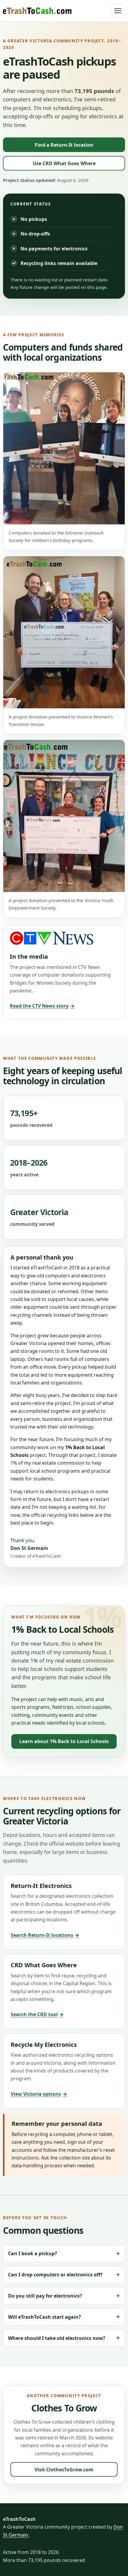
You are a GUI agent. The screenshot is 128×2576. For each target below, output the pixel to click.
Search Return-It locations (45, 1935)
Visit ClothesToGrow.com (64, 2470)
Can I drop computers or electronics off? (55, 2275)
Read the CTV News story (42, 1006)
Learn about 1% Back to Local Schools (64, 1741)
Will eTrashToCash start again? (45, 2317)
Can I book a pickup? (33, 2253)
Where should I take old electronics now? (57, 2338)
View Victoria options (39, 2094)
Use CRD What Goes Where (64, 163)
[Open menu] (118, 11)
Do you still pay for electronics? (45, 2296)
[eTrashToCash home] (37, 11)
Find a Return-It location (64, 145)
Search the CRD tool (37, 2014)
